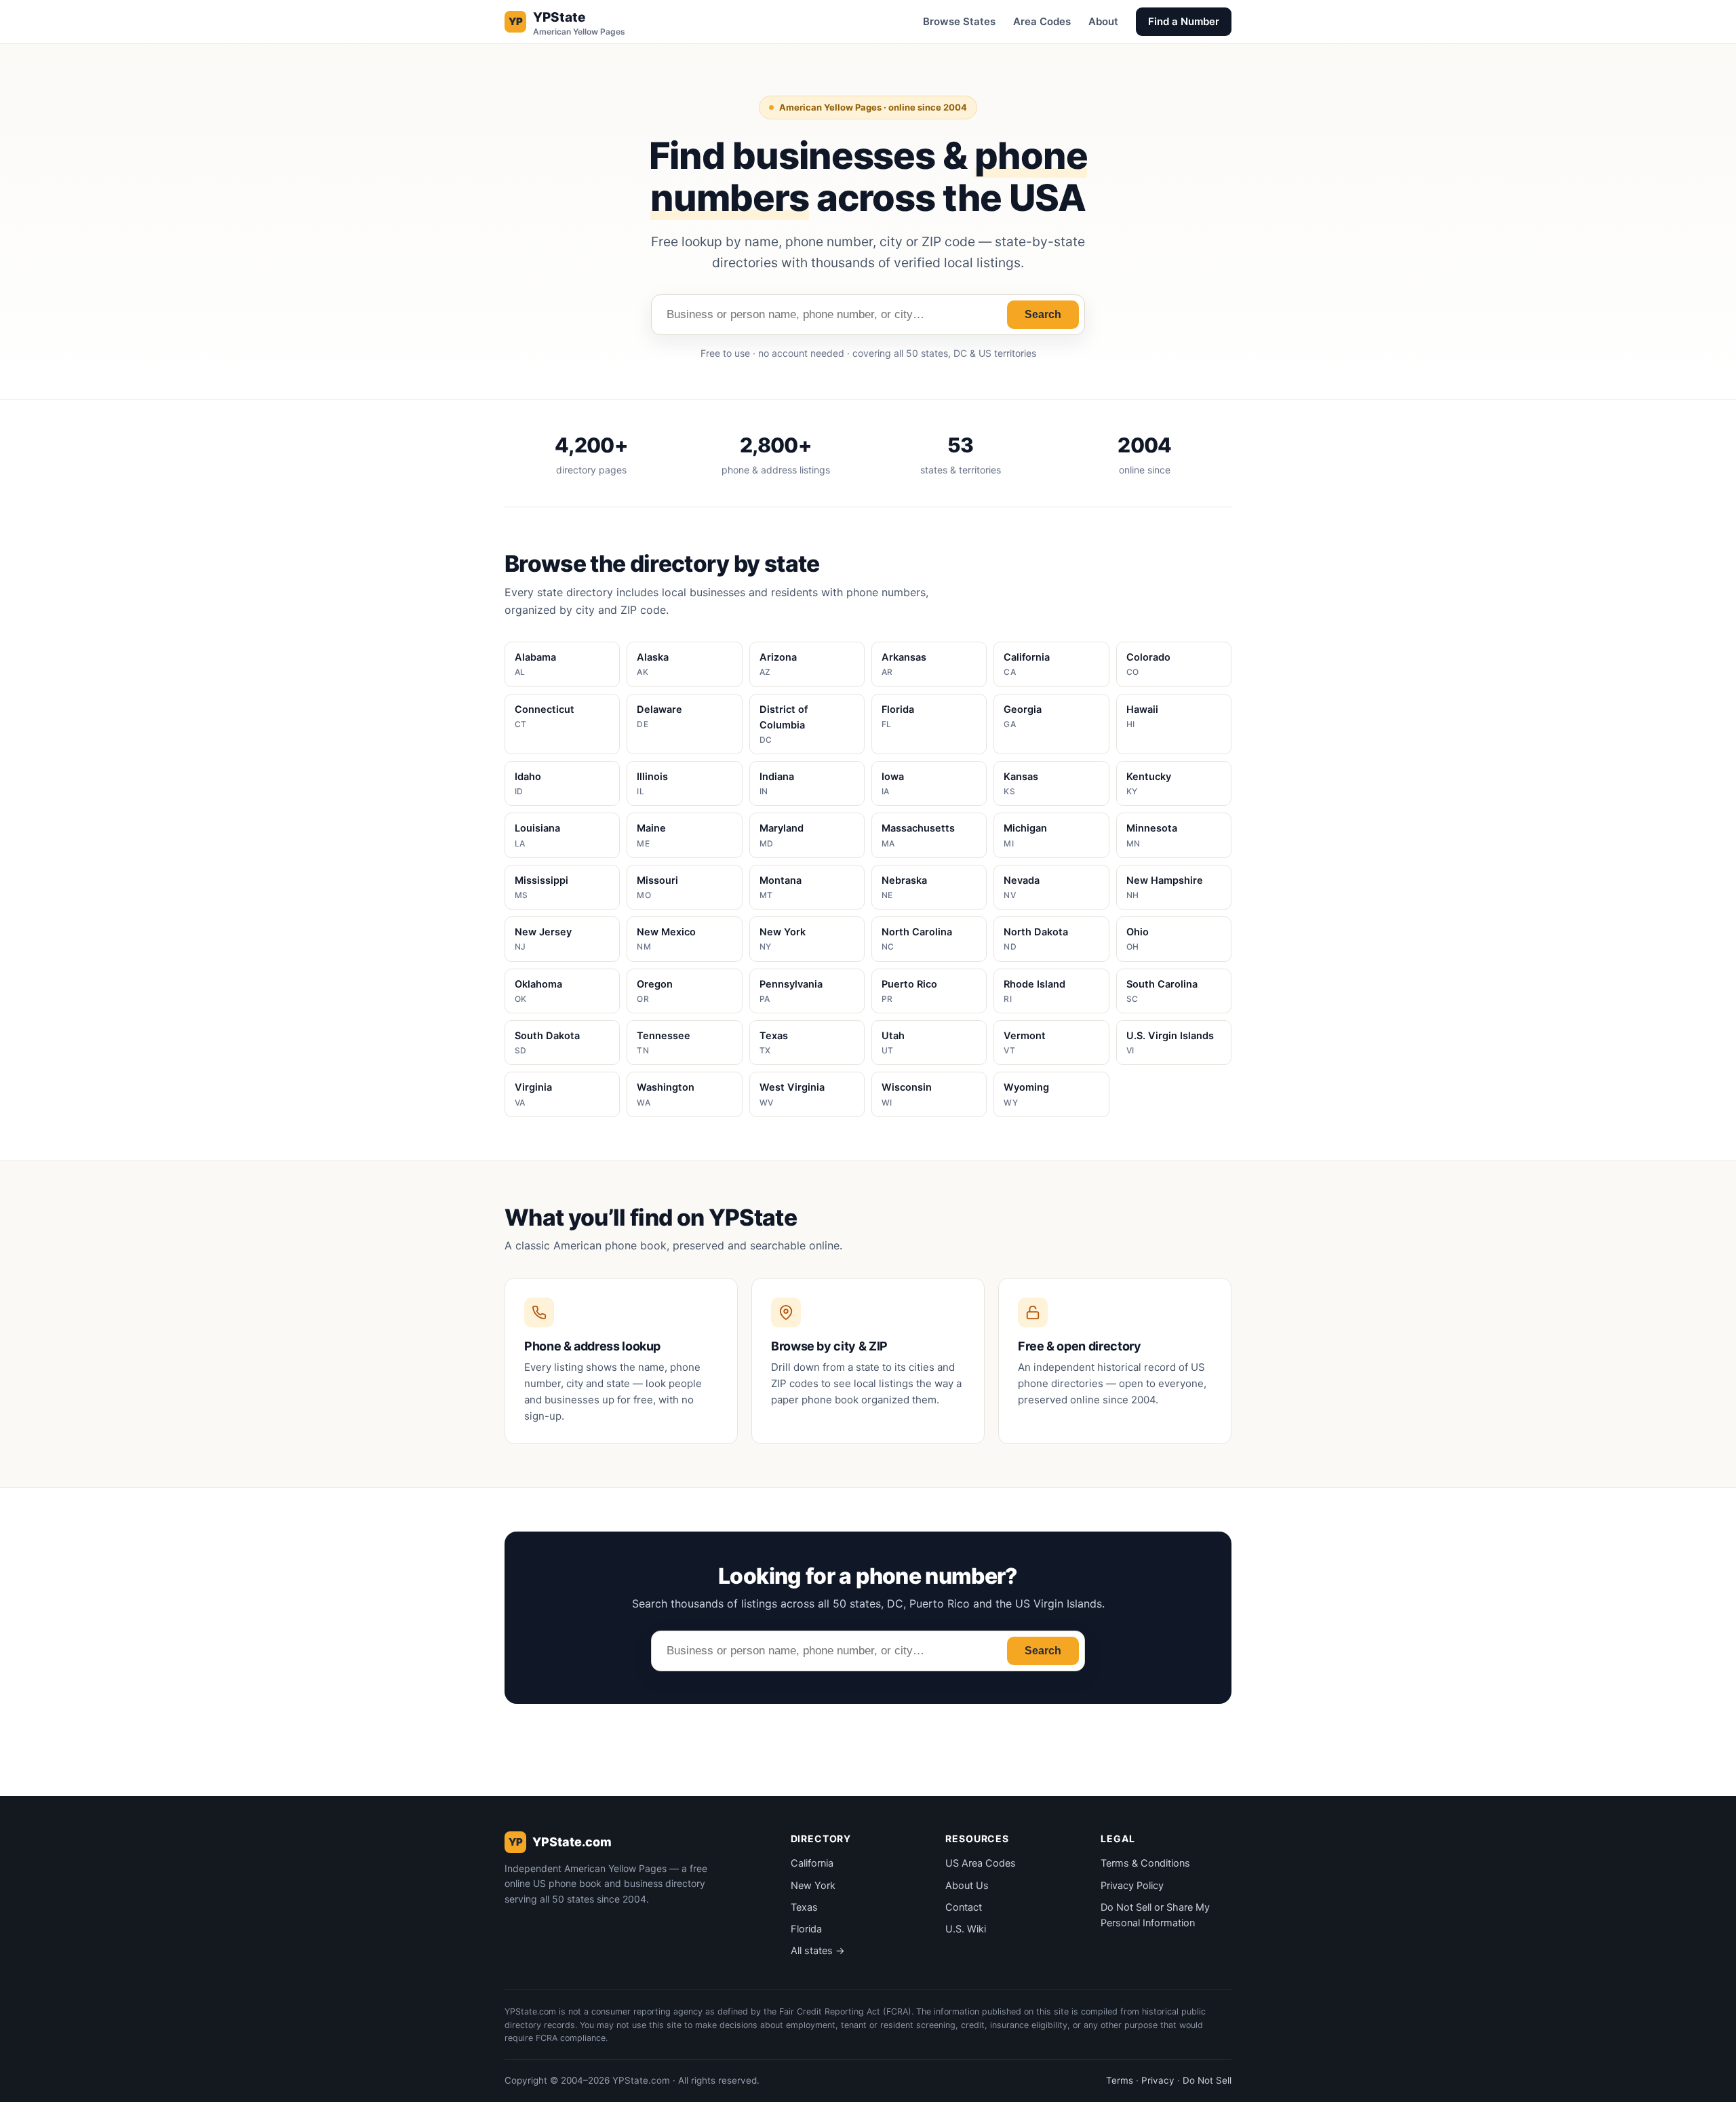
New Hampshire (1165, 887)
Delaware (659, 716)
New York (783, 939)
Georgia (1023, 716)
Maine (651, 835)
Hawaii (1142, 716)
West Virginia (792, 1094)
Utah (893, 1043)
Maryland (782, 835)
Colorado (1148, 664)
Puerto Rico (909, 991)
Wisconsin (907, 1094)
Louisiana (537, 835)
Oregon (655, 991)
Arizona (778, 664)
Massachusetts (918, 835)
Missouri (657, 887)
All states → (818, 1951)
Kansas (1021, 783)
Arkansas (904, 664)
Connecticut (545, 716)
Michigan (1025, 835)
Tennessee (664, 1043)
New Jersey (543, 939)
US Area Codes (981, 1863)
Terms (1120, 2080)
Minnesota (1152, 835)
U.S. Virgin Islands (1170, 1043)
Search (1043, 314)
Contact (964, 1907)
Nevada (1022, 887)
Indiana (777, 783)
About (1103, 21)
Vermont (1025, 1043)
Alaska (653, 664)
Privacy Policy (1132, 1886)
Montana (781, 887)
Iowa (893, 783)
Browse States (959, 21)
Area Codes (1042, 21)
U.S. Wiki (966, 1929)
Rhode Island (1034, 991)
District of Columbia (784, 724)
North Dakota (1036, 939)
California (1027, 664)
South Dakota (547, 1043)
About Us (967, 1886)
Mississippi (541, 887)
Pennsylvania (791, 991)
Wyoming (1026, 1094)
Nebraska (904, 887)
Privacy (1158, 2080)
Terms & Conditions (1145, 1863)
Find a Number (1184, 21)
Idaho (528, 783)
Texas (774, 1043)
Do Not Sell (1207, 2080)
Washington (666, 1094)
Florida (898, 716)
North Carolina (917, 939)
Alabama (535, 664)
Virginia (533, 1094)
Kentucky (1149, 783)
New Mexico (666, 939)
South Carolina (1162, 991)
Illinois (652, 783)
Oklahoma (538, 991)
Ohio (1138, 939)
